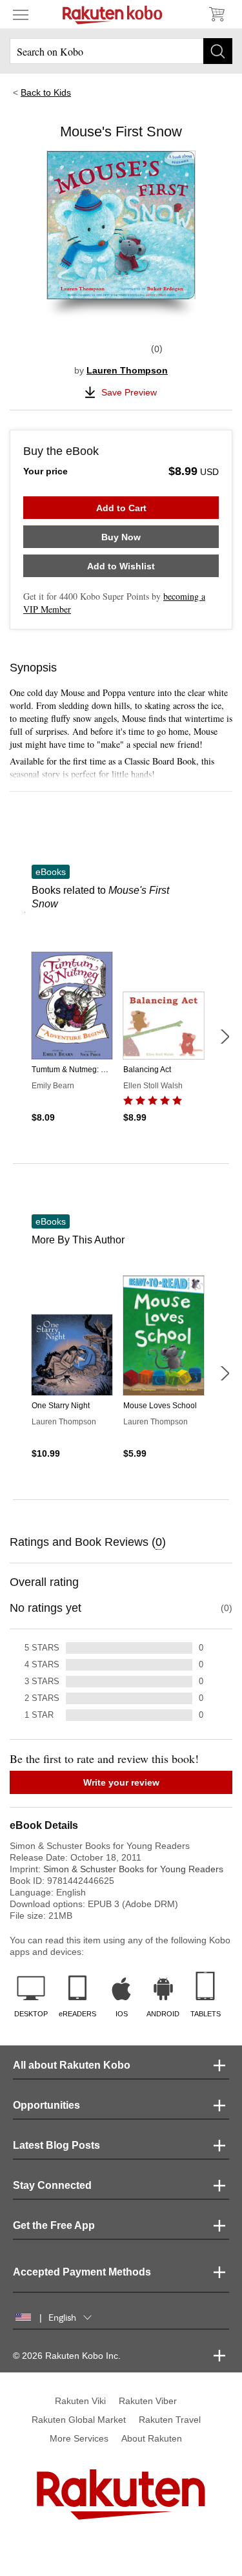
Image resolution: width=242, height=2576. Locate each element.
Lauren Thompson (127, 370)
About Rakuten (152, 2438)
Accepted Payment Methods (82, 2272)
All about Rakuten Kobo (72, 2065)
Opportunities (46, 2105)
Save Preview (129, 392)
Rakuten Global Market (79, 2420)
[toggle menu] (21, 14)
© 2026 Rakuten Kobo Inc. (67, 2356)
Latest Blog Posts (56, 2145)
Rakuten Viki (80, 2401)
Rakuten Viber (148, 2401)
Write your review (121, 1782)
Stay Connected (52, 2185)
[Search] (218, 51)
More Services (79, 2438)
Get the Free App (54, 2225)
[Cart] (216, 14)
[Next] (225, 1037)
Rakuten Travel (170, 2420)
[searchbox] (121, 51)
